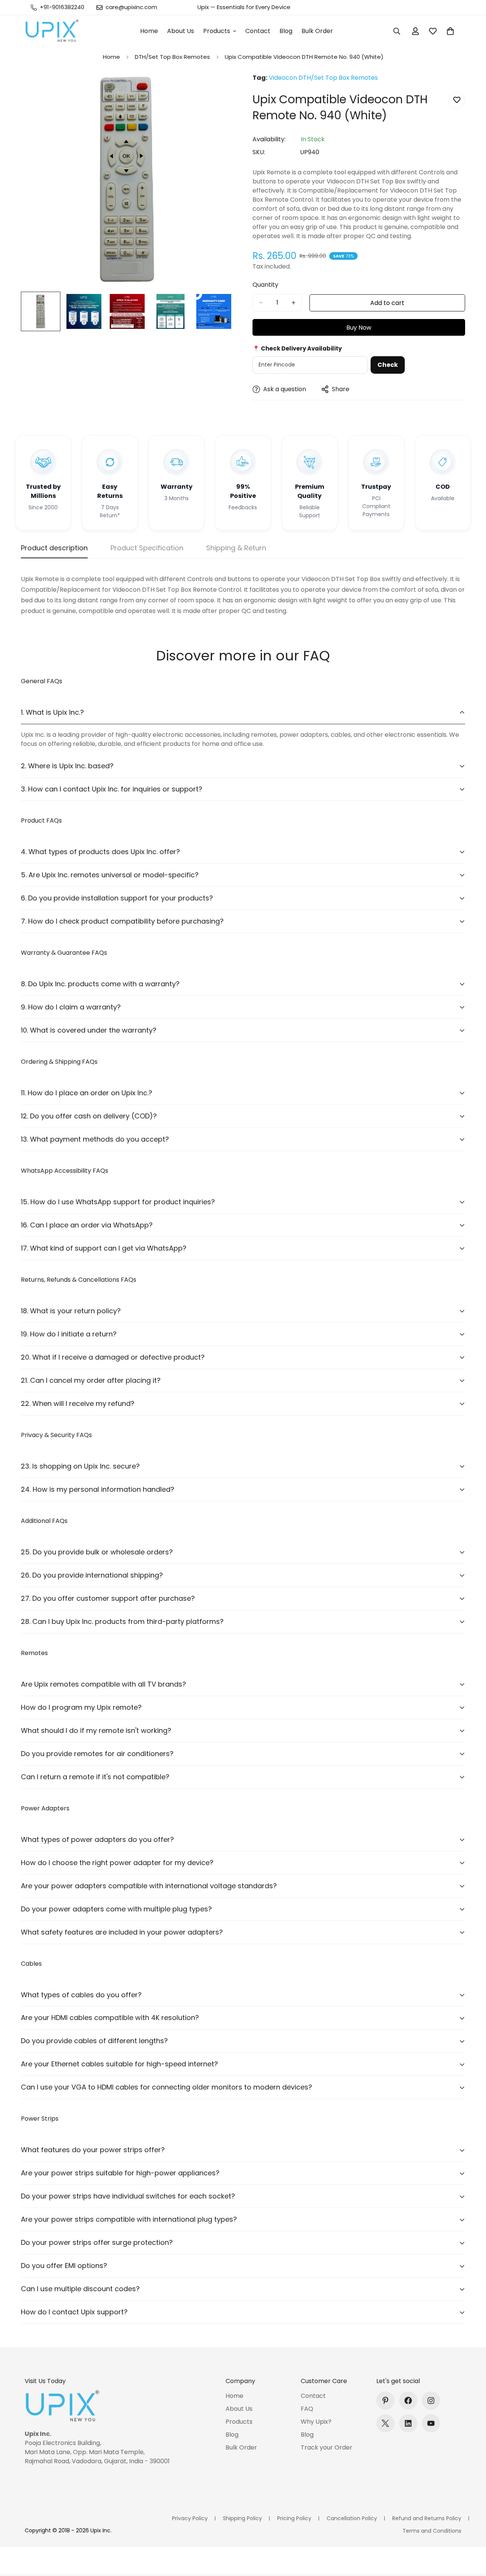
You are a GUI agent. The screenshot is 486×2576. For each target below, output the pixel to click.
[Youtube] (431, 2423)
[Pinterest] (385, 2401)
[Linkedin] (408, 2423)
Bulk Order (317, 31)
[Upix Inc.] (52, 31)
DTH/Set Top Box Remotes (172, 57)
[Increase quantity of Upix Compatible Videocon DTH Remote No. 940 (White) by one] (293, 303)
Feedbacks (243, 507)
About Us (181, 31)
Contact (258, 31)
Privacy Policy (190, 2518)
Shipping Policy (242, 2518)
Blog (286, 31)
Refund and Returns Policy (427, 2518)
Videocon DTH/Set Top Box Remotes (323, 78)
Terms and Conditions (432, 2531)
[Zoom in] (217, 89)
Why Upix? (316, 2422)
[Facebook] (408, 2401)
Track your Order (327, 2447)
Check (388, 365)
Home (149, 31)
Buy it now (359, 327)
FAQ (307, 2409)
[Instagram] (431, 2401)
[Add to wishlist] (457, 100)
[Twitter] (385, 2423)
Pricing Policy (294, 2518)
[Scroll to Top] (471, 2535)
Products (217, 31)
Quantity (265, 285)
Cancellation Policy (352, 2518)
